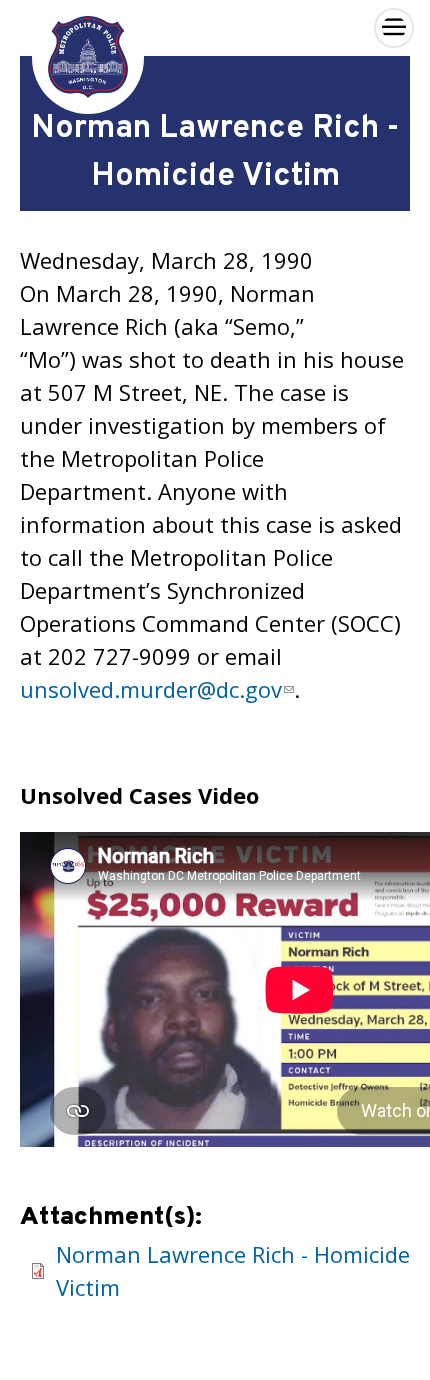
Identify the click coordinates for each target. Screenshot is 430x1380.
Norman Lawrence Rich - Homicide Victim (233, 1270)
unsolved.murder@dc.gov (151, 689)
